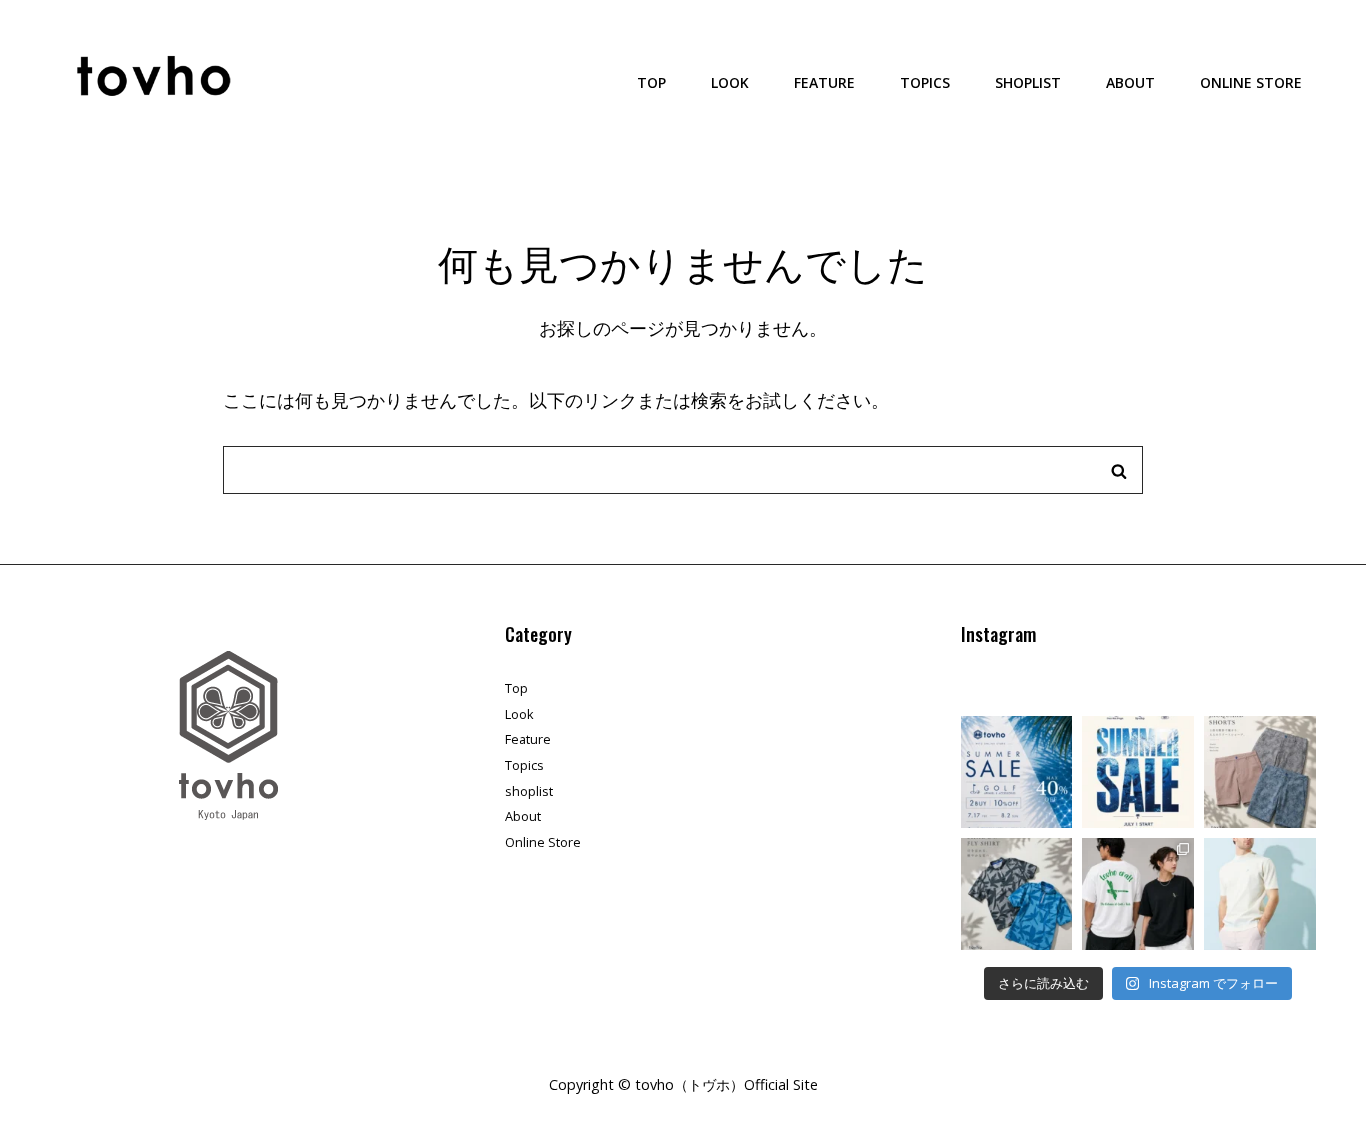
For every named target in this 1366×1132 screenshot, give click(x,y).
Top (651, 82)
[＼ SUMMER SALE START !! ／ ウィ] (1138, 772)
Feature (824, 82)
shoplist (1028, 82)
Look (730, 82)
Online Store (1251, 82)
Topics (925, 82)
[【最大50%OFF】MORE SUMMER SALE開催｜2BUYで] (1017, 772)
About (1130, 82)
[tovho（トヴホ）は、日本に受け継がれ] (1260, 894)
